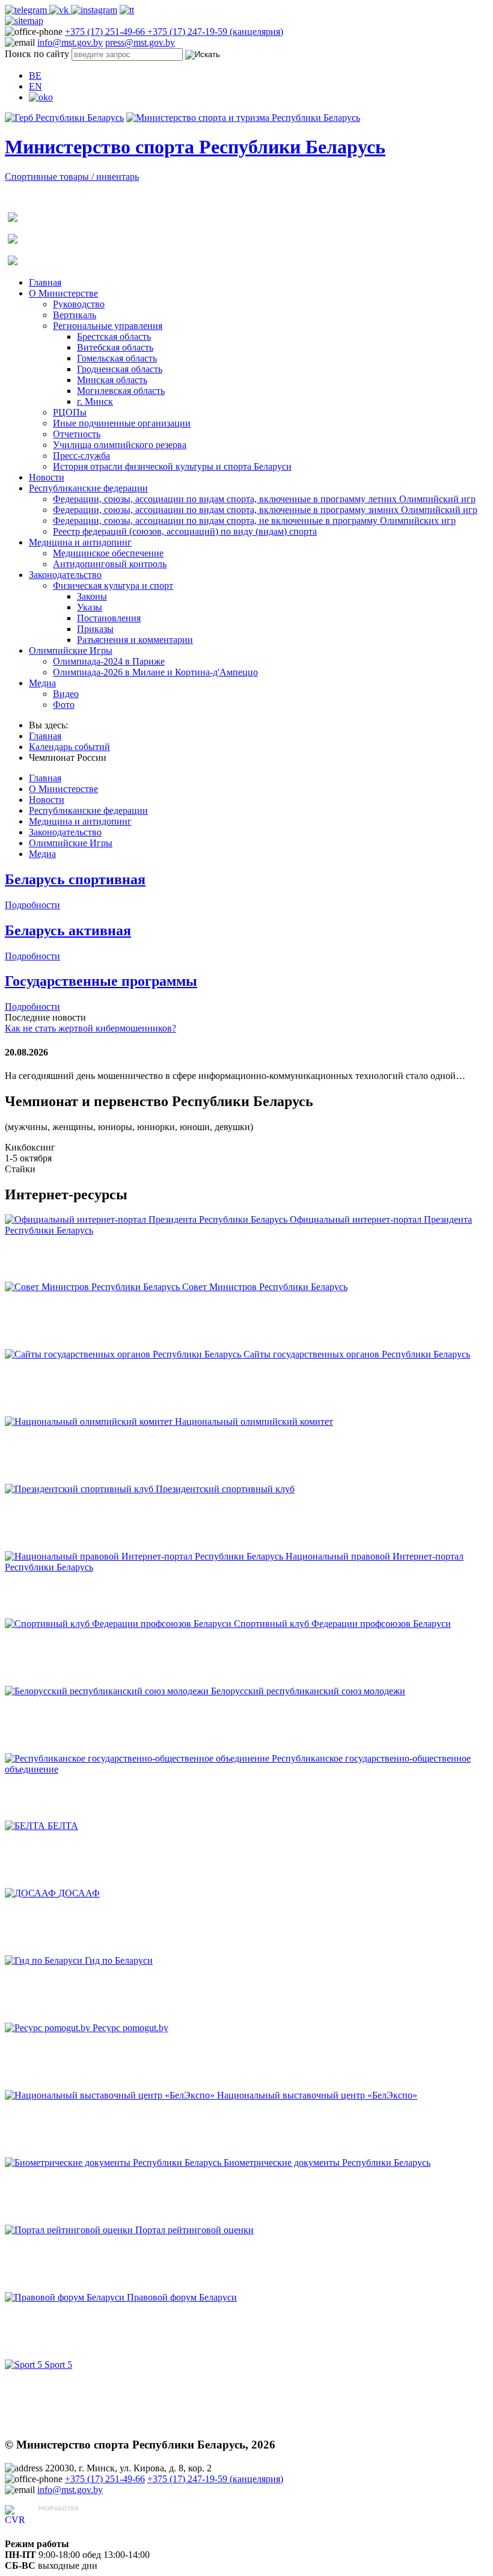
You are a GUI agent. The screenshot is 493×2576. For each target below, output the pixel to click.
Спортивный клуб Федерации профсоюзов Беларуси (342, 1624)
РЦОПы (70, 412)
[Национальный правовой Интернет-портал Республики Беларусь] (145, 1556)
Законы (92, 596)
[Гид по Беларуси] (45, 1960)
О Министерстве (63, 293)
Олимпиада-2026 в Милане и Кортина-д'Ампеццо (155, 672)
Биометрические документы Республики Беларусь (327, 2163)
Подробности (32, 905)
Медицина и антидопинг (80, 542)
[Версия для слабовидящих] (41, 97)
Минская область (112, 380)
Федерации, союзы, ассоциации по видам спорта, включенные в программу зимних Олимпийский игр (265, 510)
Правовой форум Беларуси (182, 2297)
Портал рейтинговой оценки (194, 2230)
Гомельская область (117, 358)
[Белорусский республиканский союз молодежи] (108, 1691)
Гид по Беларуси (119, 1960)
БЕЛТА (63, 1826)
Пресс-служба (81, 456)
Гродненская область (120, 369)
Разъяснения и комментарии (135, 640)
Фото (64, 705)
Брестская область (114, 337)
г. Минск (95, 401)
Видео (66, 694)
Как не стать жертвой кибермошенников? (90, 1028)
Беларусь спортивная (75, 879)
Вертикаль (75, 315)
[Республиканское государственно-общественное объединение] (138, 1758)
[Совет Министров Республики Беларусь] (93, 1287)
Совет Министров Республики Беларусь (265, 1287)
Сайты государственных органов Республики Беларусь (357, 1354)
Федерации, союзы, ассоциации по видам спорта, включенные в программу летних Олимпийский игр (264, 499)
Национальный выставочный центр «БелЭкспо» (317, 2095)
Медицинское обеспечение (108, 553)
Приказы (95, 629)
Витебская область (115, 347)
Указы (90, 607)
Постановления (109, 618)
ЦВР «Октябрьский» (81, 2520)
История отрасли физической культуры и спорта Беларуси (172, 466)
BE (35, 75)
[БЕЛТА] (26, 1826)
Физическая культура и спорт (113, 586)
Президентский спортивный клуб (225, 1489)
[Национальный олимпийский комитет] (90, 1422)
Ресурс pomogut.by (130, 2028)
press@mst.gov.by (140, 42)
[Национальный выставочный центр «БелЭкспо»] (111, 2095)
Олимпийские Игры (71, 650)
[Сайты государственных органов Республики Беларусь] (124, 1354)
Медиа (42, 683)
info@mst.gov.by (70, 42)
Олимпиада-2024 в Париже (109, 661)
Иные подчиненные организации (122, 423)
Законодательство (65, 575)
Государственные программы (101, 981)
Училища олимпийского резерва (120, 445)
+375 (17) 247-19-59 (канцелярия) (215, 32)
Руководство (79, 304)
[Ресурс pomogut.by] (49, 2028)
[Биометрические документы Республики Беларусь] (114, 2163)
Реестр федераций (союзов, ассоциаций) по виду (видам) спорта (185, 531)
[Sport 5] (25, 2365)
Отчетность (77, 434)
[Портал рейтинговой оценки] (70, 2230)
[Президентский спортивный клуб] (80, 1489)
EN (35, 86)
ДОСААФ (79, 1893)
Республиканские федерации (88, 488)
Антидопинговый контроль (110, 564)
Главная (45, 282)
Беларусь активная (68, 930)
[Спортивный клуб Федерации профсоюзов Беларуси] (119, 1624)
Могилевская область (121, 391)
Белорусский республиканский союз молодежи (308, 1691)
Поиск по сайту (37, 54)
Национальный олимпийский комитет (254, 1422)
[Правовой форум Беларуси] (66, 2297)
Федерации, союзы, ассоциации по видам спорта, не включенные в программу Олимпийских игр (254, 521)
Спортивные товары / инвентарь (72, 177)
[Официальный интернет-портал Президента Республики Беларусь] (147, 1219)
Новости (47, 477)
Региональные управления (108, 326)
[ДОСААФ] (32, 1893)
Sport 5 (58, 2365)
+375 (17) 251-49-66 (106, 32)
